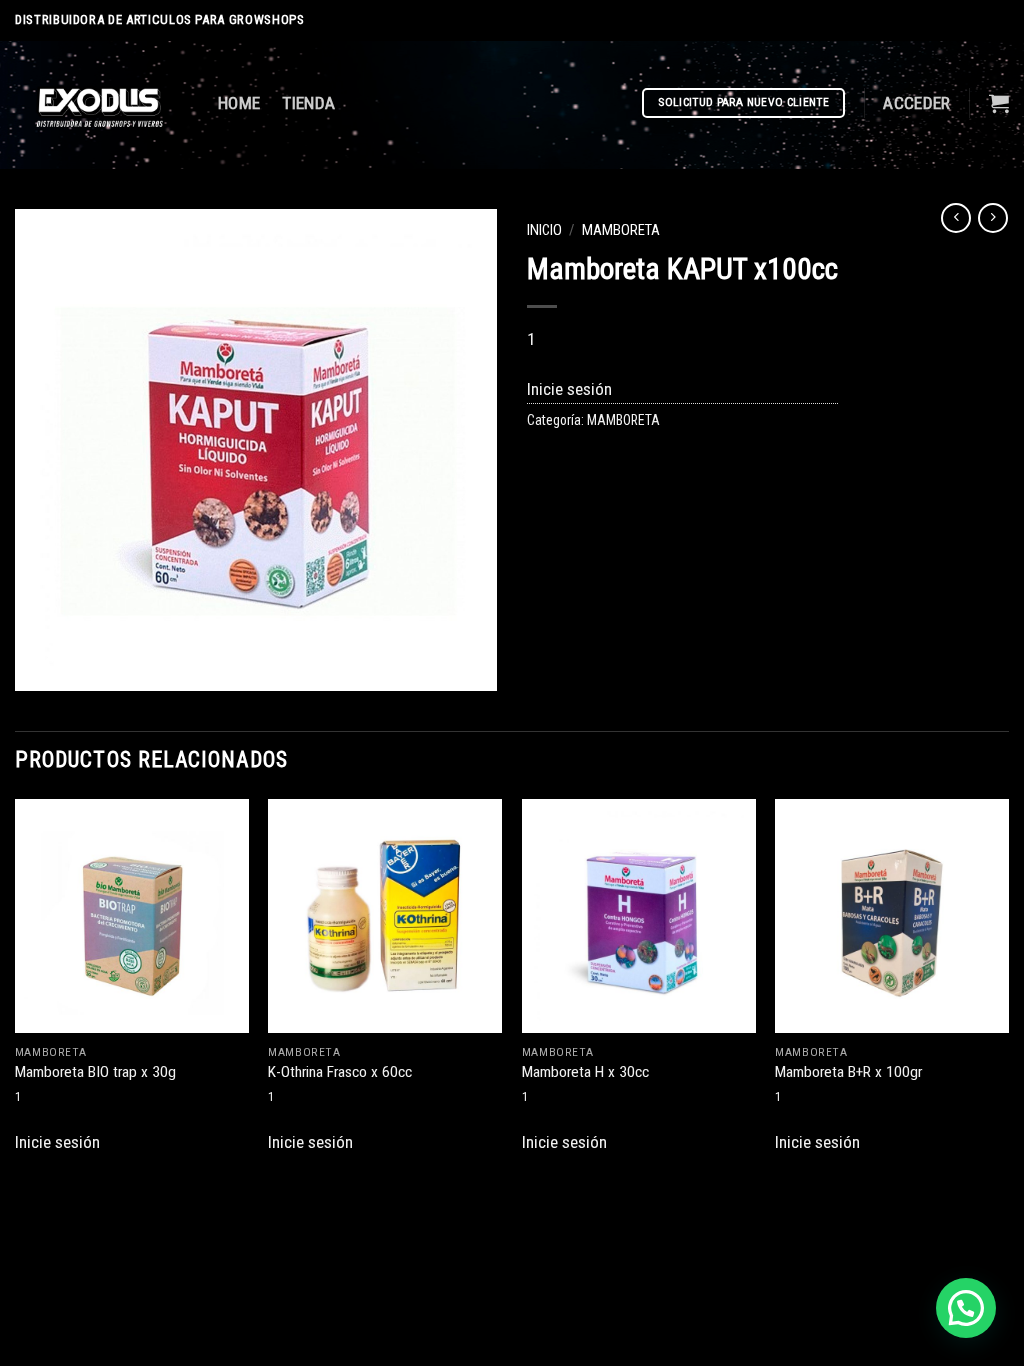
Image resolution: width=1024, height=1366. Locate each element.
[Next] (1008, 986)
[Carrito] (999, 103)
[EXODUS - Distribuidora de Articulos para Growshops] (101, 105)
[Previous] (16, 986)
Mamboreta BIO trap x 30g (95, 1072)
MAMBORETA (621, 230)
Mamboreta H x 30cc (585, 1072)
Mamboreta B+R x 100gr (848, 1072)
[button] (966, 1308)
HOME (239, 103)
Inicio (544, 230)
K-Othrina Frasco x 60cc (340, 1072)
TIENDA (308, 103)
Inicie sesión (569, 389)
